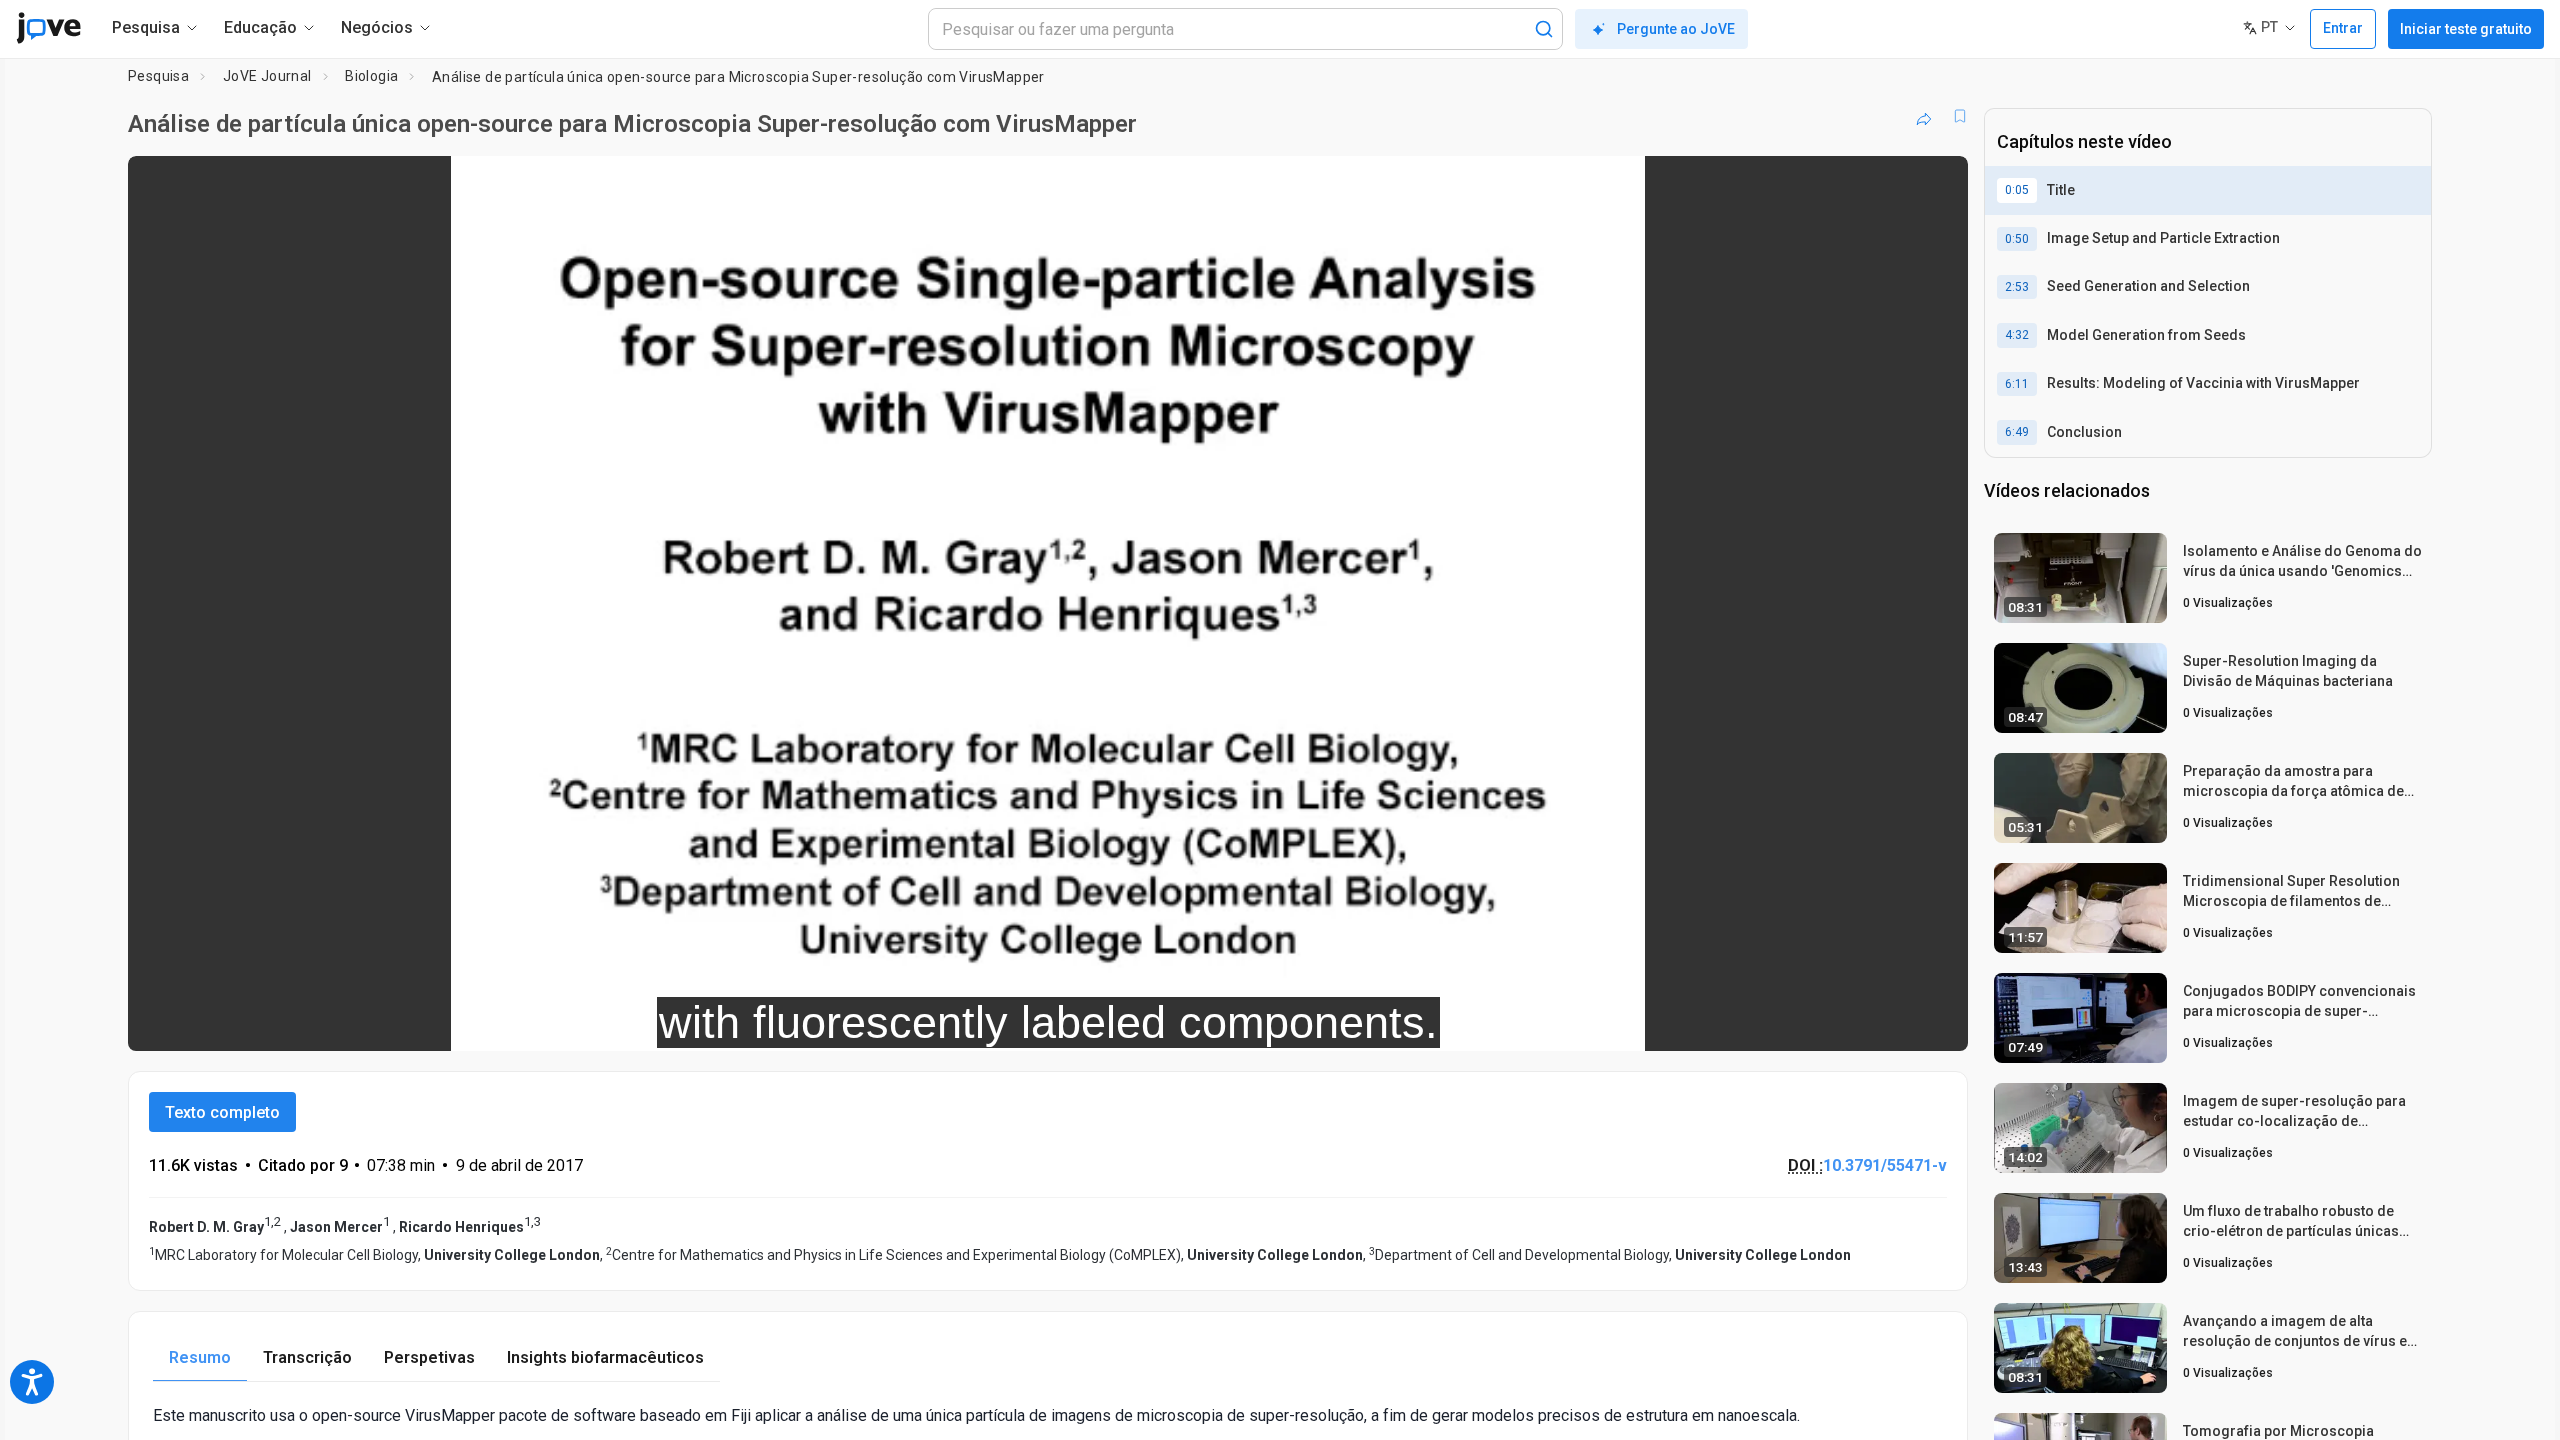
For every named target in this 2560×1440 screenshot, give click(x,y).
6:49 (2017, 432)
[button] (1936, 184)
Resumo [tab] (200, 1357)
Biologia (371, 76)
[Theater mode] (1936, 1022)
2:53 (2017, 287)
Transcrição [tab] (307, 1357)
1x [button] (1849, 1022)
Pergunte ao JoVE (1676, 29)
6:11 (2017, 384)
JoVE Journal (267, 76)
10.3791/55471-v (1885, 1165)
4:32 (2017, 335)
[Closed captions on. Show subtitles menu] (1890, 1022)
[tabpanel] (1048, 1415)
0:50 (2017, 239)
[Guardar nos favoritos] (1960, 116)
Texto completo (222, 1112)
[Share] (1924, 116)
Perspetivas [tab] (429, 1357)
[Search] (1544, 29)
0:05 (2017, 190)
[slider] (938, 1022)
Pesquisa (158, 76)
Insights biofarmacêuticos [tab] (605, 1357)
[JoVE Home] (48, 28)
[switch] (1734, 1022)
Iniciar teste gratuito (2466, 29)
